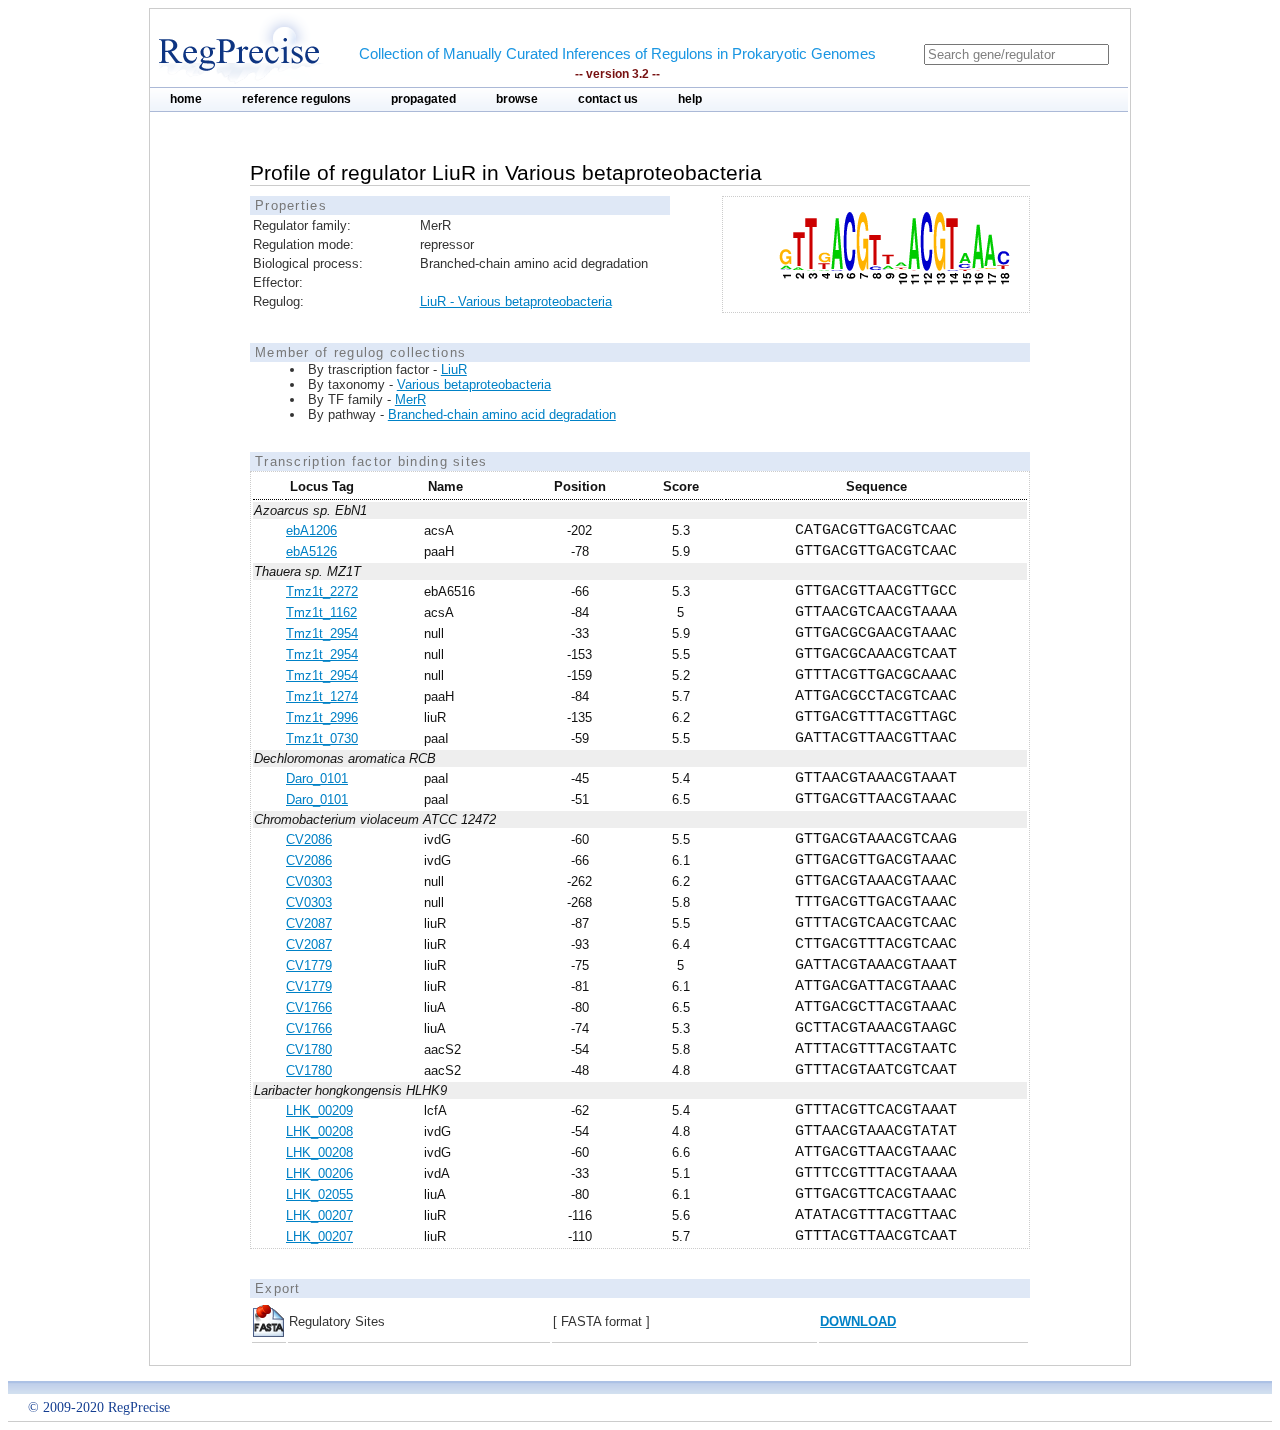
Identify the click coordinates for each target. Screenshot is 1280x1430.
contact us (608, 99)
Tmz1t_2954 (322, 633)
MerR (410, 399)
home (186, 99)
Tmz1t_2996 (322, 717)
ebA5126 (311, 551)
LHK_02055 (319, 1194)
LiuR (454, 369)
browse (517, 99)
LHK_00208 (319, 1131)
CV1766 (309, 1007)
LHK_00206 (319, 1173)
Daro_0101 (317, 778)
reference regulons (296, 99)
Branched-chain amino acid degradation (502, 414)
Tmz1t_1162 (321, 612)
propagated (423, 99)
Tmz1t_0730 (322, 738)
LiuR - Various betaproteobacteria (516, 301)
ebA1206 (311, 530)
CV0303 (309, 881)
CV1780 (309, 1049)
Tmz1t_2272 (322, 591)
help (690, 99)
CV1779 (309, 965)
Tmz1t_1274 (322, 696)
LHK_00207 (319, 1215)
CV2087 (309, 923)
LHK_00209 (319, 1110)
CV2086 (309, 839)
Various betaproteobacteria (474, 384)
